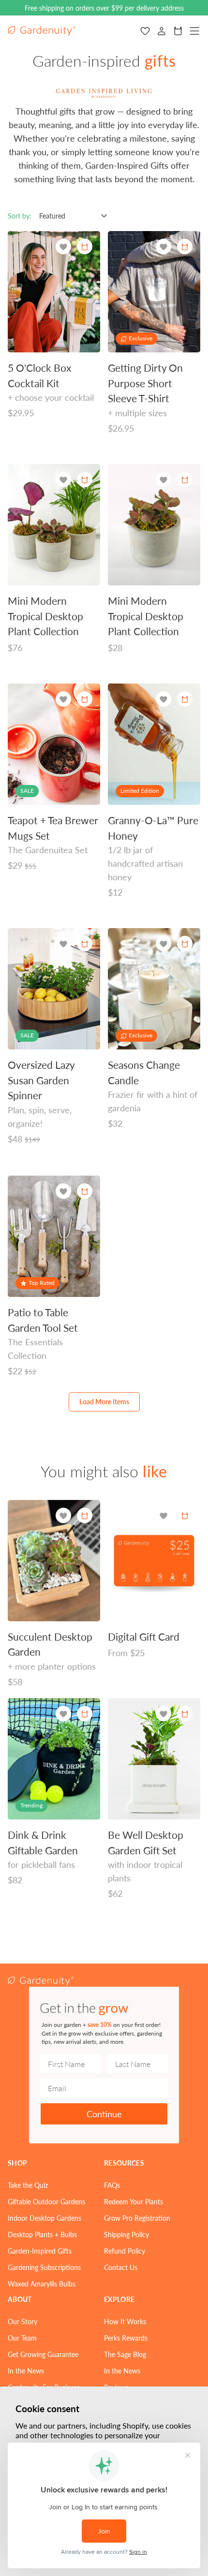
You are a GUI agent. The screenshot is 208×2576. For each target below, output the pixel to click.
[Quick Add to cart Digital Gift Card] (185, 1515)
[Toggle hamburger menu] (194, 31)
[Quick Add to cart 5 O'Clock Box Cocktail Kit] (85, 247)
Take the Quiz (28, 2185)
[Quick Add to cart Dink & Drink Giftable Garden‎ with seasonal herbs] (85, 1714)
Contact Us (121, 2267)
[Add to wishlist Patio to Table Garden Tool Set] (63, 1191)
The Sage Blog (125, 2354)
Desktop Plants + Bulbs (42, 2234)
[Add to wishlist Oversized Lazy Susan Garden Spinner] (63, 944)
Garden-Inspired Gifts (40, 2251)
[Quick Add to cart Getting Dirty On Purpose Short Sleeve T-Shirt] (185, 247)
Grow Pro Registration (137, 2218)
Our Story (22, 2321)
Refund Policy (125, 2251)
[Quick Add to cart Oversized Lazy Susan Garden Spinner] (85, 944)
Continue (104, 2114)
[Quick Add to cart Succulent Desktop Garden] (85, 1515)
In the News (26, 2371)
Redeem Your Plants (134, 2201)
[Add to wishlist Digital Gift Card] (163, 1516)
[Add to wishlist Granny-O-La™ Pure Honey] (163, 699)
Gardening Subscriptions (44, 2267)
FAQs (112, 2185)
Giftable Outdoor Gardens (46, 2201)
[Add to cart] (85, 480)
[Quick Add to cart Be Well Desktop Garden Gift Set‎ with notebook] (185, 1714)
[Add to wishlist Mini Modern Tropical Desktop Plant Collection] (63, 480)
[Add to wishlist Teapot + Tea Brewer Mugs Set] (63, 699)
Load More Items (104, 1401)
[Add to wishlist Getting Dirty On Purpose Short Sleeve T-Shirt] (163, 247)
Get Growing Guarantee (43, 2354)
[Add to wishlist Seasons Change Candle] (163, 944)
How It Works (125, 2321)
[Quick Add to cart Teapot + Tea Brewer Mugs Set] (85, 699)
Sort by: (20, 216)
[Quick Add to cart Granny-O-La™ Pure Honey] (185, 699)
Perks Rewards (126, 2338)
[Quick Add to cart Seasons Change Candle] (185, 944)
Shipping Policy (126, 2234)
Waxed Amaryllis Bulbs (42, 2284)
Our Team (22, 2338)
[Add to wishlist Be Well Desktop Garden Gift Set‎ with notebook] (163, 1714)
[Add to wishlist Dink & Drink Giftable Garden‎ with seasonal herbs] (63, 1714)
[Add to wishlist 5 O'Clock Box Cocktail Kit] (63, 247)
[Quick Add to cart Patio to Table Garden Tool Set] (85, 1191)
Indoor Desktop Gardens (45, 2218)
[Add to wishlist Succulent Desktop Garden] (63, 1516)
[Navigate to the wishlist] (145, 31)
